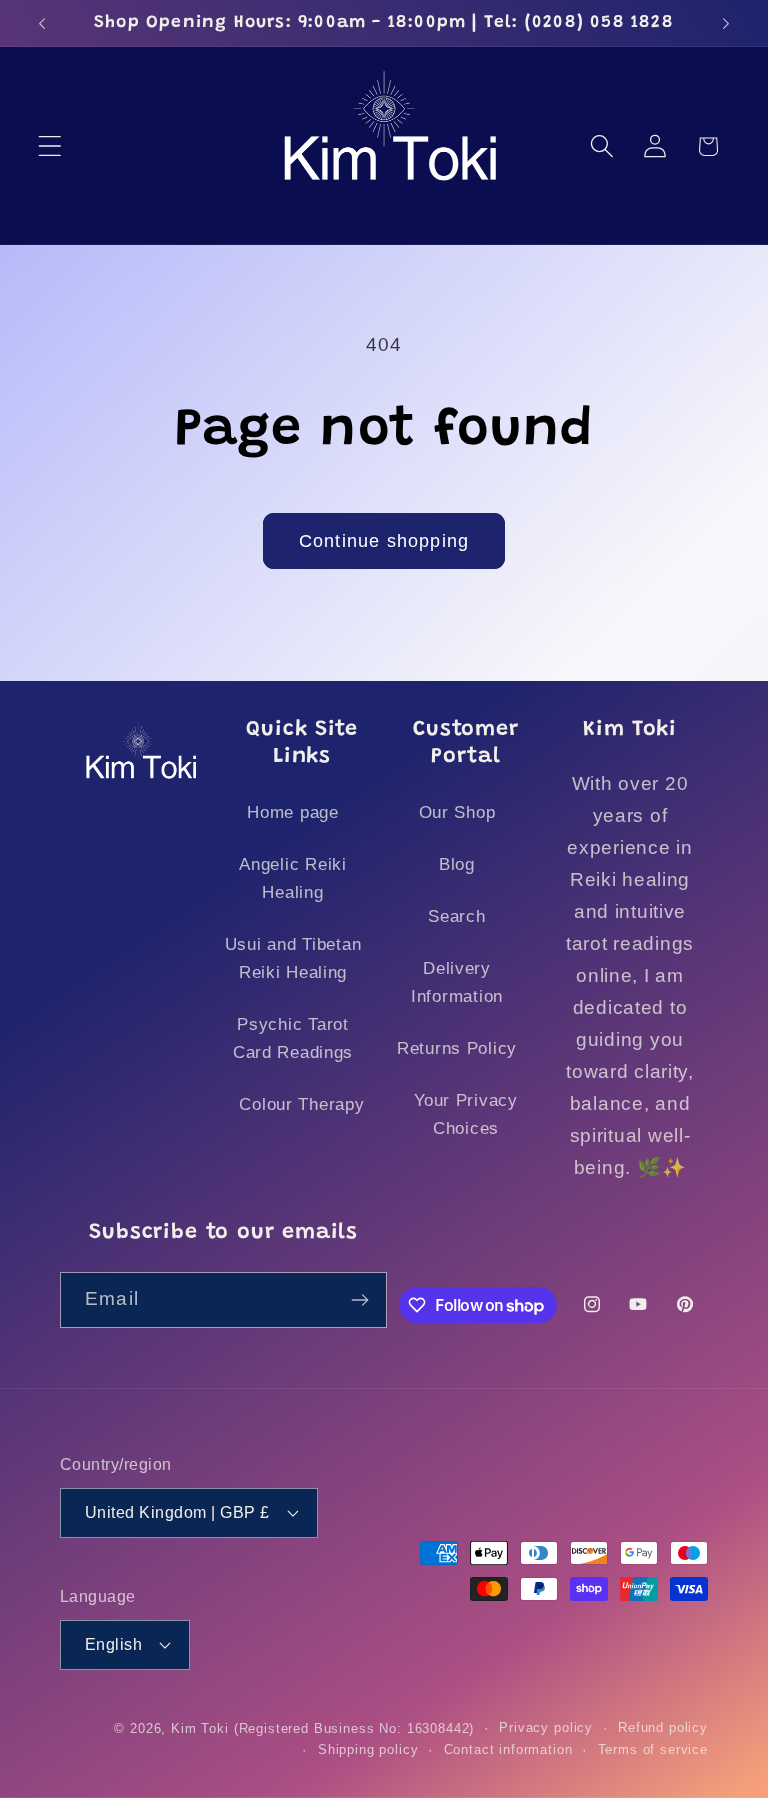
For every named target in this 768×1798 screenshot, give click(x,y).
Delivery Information (457, 982)
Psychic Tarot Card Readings (293, 1038)
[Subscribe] (360, 1300)
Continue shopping (384, 541)
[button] (50, 146)
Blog (457, 864)
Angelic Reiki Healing (292, 878)
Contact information (508, 1749)
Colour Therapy (301, 1104)
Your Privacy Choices (466, 1114)
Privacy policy (546, 1727)
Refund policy (663, 1727)
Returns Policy (457, 1048)
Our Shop (457, 812)
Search (456, 916)
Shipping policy (368, 1749)
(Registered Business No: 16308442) (354, 1728)
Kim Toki (200, 1728)
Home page (292, 812)
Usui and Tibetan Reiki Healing (293, 958)
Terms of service (653, 1749)
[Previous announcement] (42, 23)
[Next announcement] (726, 23)
